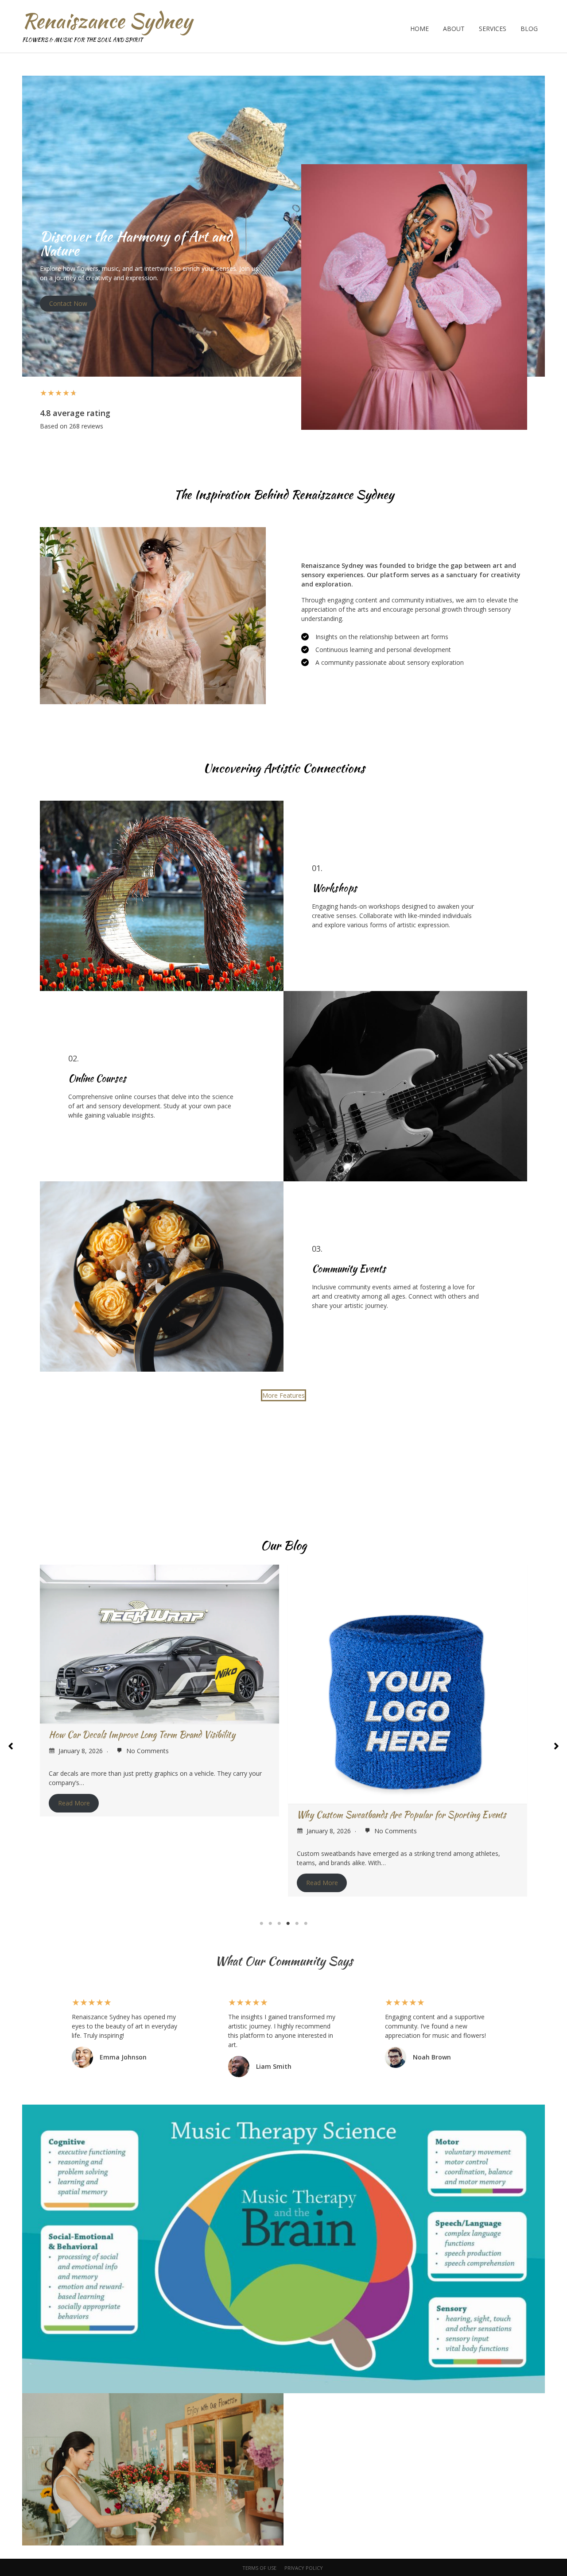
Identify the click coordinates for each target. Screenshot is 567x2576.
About (454, 29)
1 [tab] (261, 1924)
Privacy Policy (304, 2568)
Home (419, 29)
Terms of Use (259, 2568)
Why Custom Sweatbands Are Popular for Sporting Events (153, 1814)
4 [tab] (288, 1924)
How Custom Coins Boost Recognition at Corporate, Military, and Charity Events (406, 1679)
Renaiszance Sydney (107, 21)
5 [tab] (297, 1924)
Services (493, 29)
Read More (74, 1883)
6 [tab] (306, 1924)
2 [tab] (270, 1924)
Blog (529, 29)
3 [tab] (279, 1924)
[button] (283, 1395)
